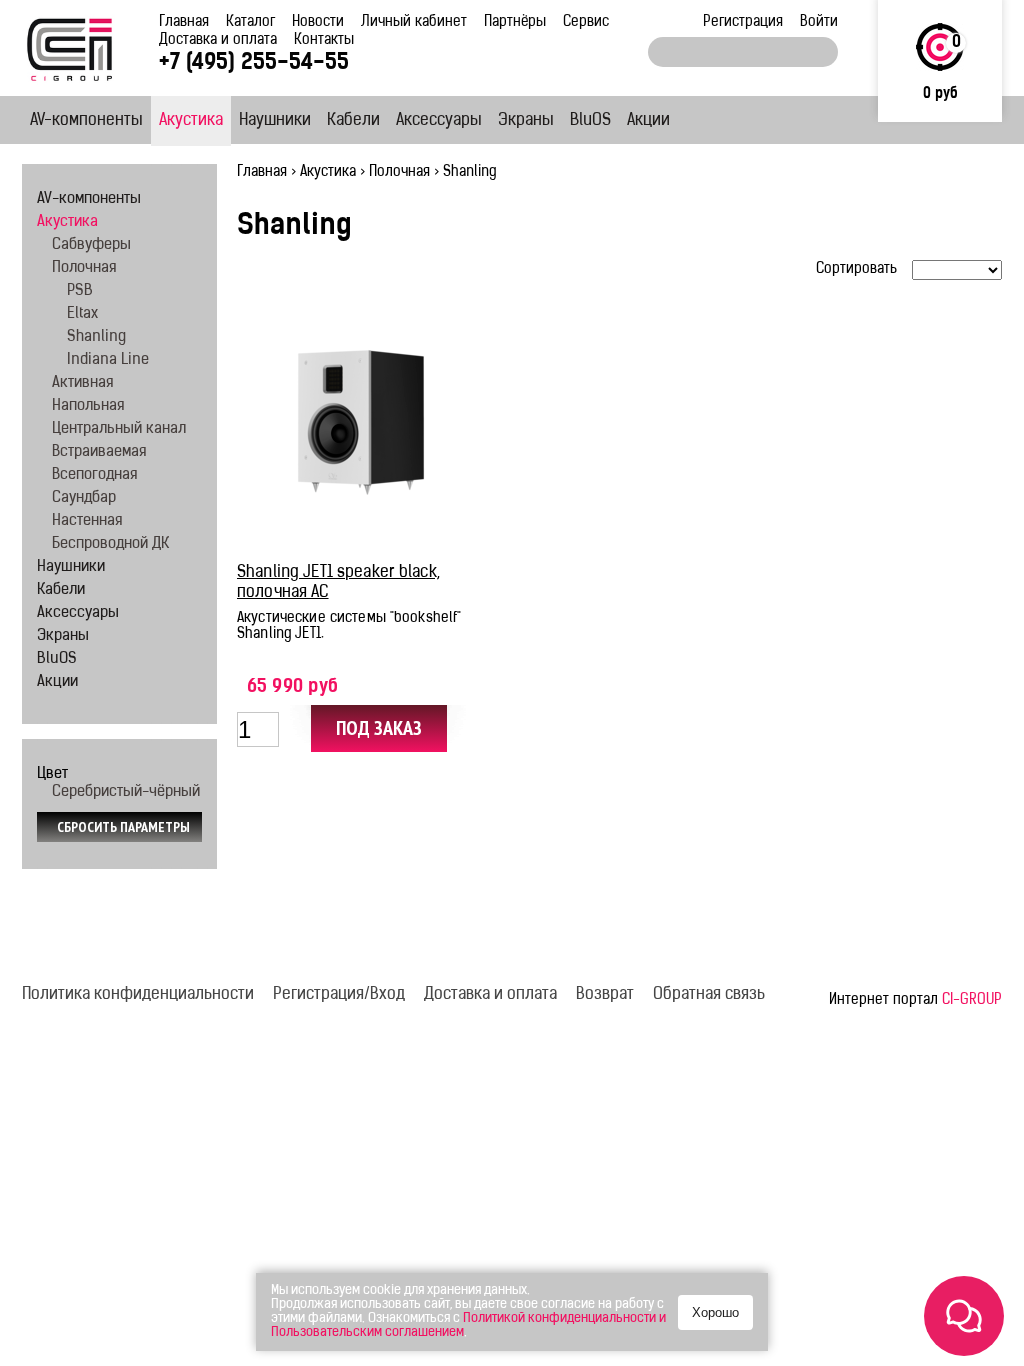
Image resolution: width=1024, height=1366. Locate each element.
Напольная (88, 406)
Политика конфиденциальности (138, 995)
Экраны (526, 121)
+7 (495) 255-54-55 (254, 63)
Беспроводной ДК (110, 544)
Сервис (586, 22)
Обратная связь (709, 995)
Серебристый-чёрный (126, 792)
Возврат (605, 995)
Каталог (250, 22)
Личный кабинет (414, 22)
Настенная (87, 521)
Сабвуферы (91, 245)
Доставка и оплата (218, 40)
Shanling (96, 337)
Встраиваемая (99, 452)
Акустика (191, 121)
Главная (184, 22)
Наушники (275, 121)
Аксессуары (439, 121)
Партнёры (515, 22)
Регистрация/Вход (339, 995)
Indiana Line (108, 360)
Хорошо (715, 1312)
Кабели (353, 121)
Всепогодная (94, 475)
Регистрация (743, 22)
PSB (80, 291)
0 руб (940, 94)
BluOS (590, 121)
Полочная (399, 172)
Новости (318, 22)
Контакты (324, 40)
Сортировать (856, 269)
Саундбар (84, 498)
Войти (819, 22)
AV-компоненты (86, 121)
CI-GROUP (972, 1000)
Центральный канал (119, 429)
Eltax (82, 314)
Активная (82, 383)
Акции (648, 121)
